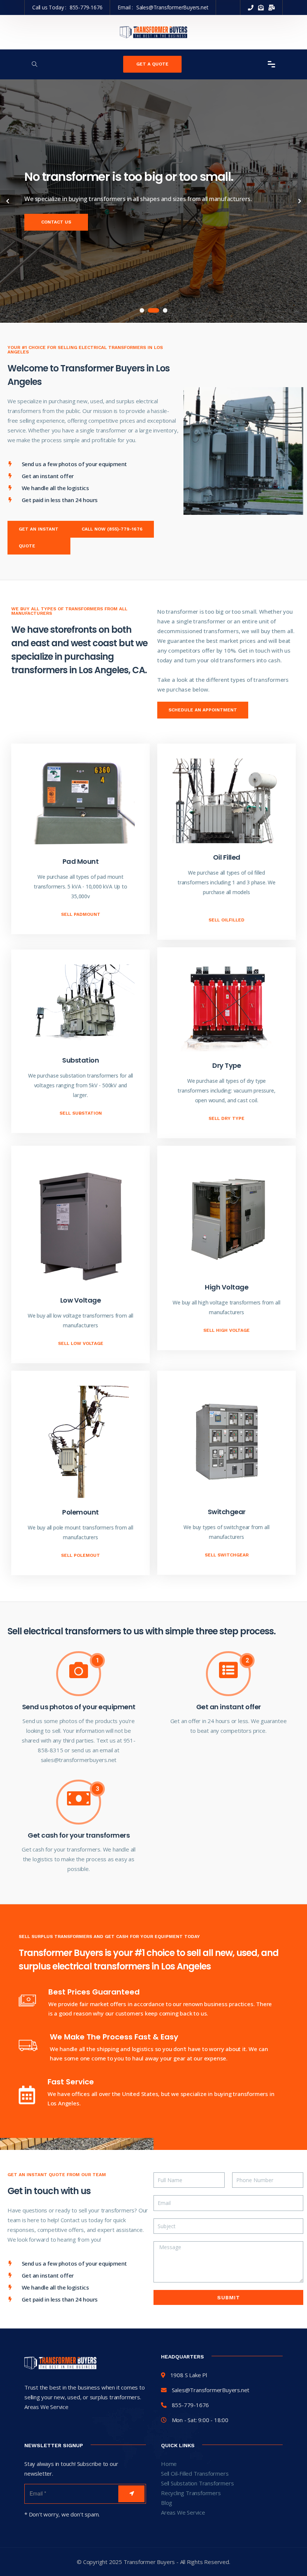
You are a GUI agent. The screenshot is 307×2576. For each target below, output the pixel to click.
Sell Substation (81, 1113)
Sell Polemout (80, 1555)
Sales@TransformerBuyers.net (172, 7)
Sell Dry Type (227, 1118)
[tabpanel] (153, 201)
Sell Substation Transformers (197, 2483)
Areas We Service (183, 2512)
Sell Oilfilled (227, 920)
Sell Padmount (81, 914)
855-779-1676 (86, 7)
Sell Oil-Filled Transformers (195, 2473)
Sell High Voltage (227, 1330)
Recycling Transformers (191, 2493)
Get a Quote (152, 64)
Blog (167, 2503)
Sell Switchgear (227, 1555)
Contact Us (56, 222)
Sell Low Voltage (81, 1343)
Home (169, 2464)
